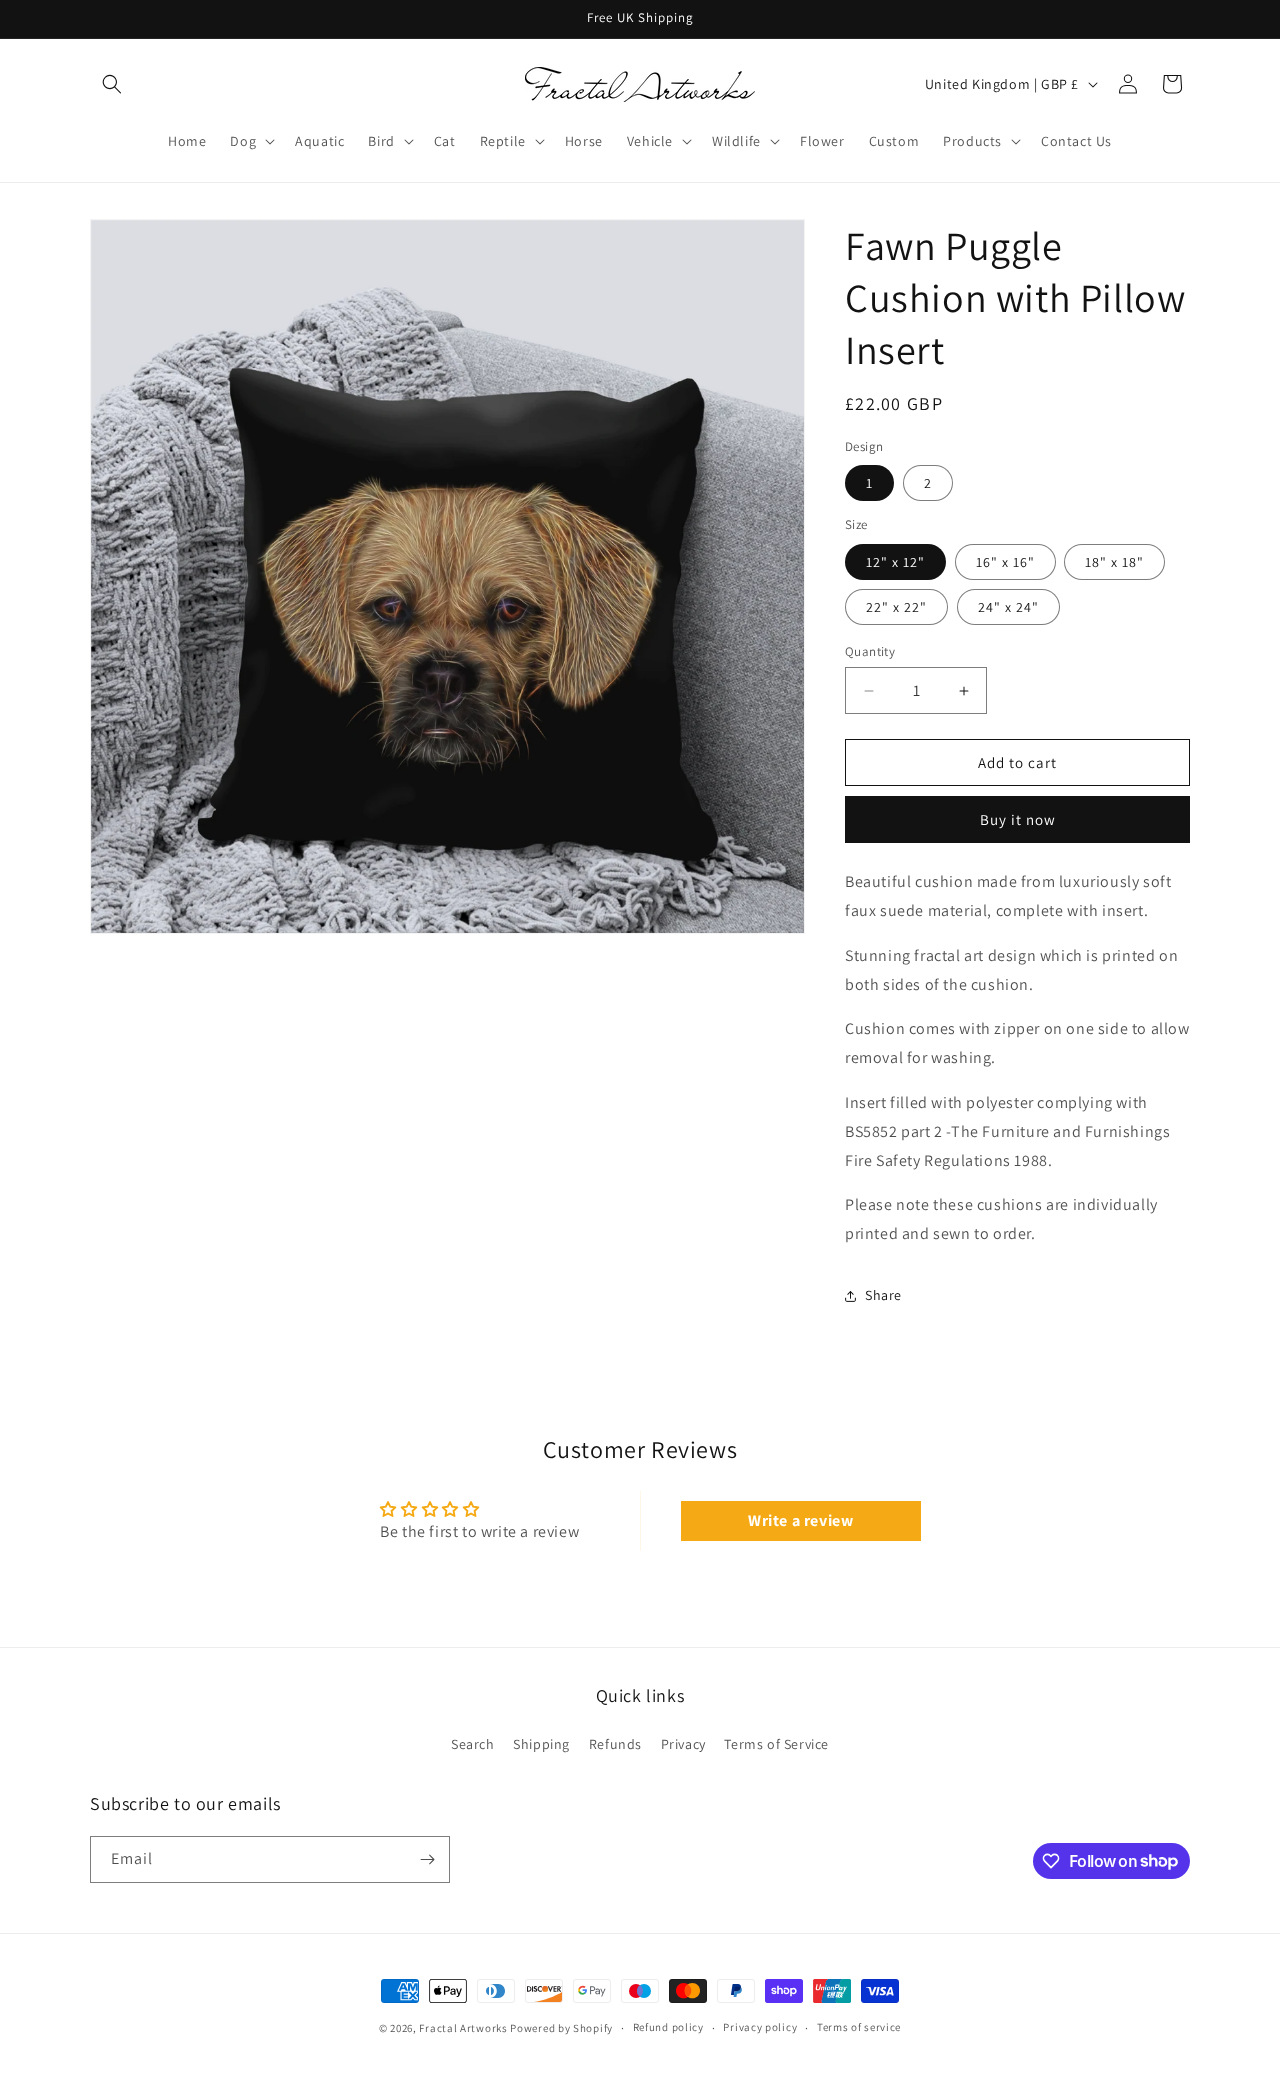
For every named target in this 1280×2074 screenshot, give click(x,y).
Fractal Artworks (463, 2028)
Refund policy (668, 2027)
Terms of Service (776, 1744)
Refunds (615, 1744)
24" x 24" (1008, 607)
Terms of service (859, 2027)
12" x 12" (895, 562)
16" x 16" (1005, 562)
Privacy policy (760, 2027)
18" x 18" (1114, 562)
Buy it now (1018, 819)
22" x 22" (896, 607)
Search (473, 1744)
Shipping (541, 1744)
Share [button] (883, 1295)
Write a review (800, 1520)
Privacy (683, 1744)
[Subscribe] (427, 1859)
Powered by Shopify (561, 2028)
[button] (112, 84)
